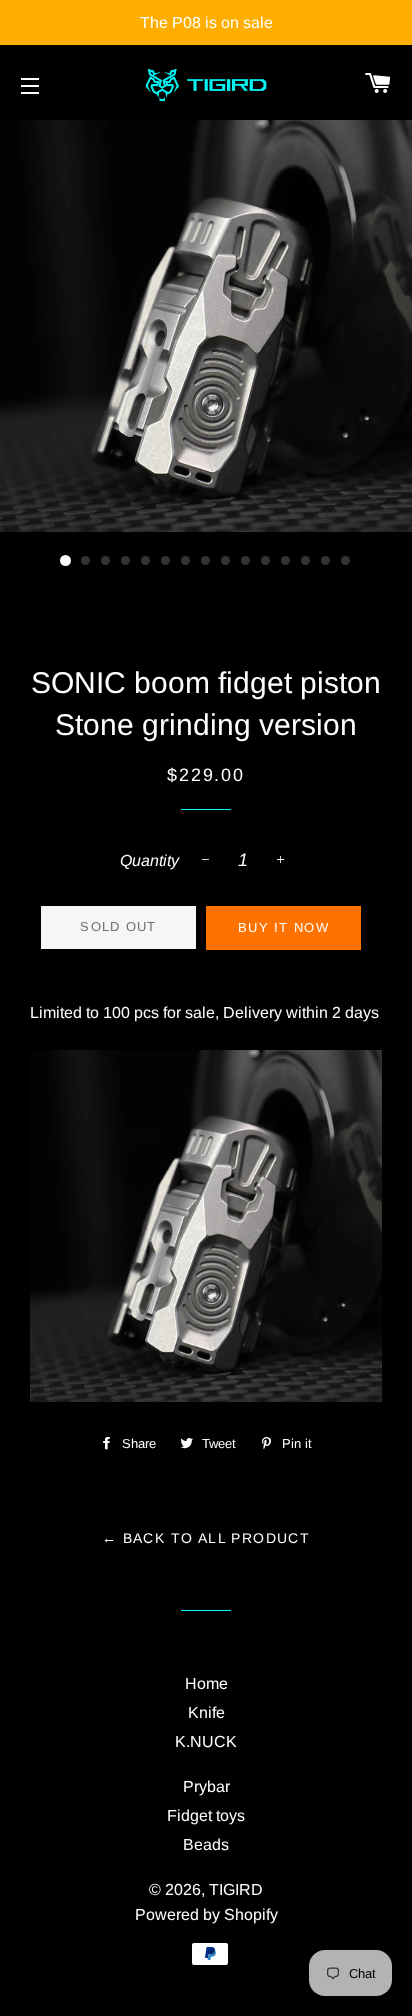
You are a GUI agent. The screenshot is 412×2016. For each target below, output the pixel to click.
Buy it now (283, 927)
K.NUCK (206, 1741)
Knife (206, 1712)
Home (206, 1683)
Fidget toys (206, 1815)
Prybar (206, 1786)
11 (266, 561)
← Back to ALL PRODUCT (206, 1538)
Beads (206, 1844)
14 (326, 561)
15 (346, 561)
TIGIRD (236, 1889)
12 (286, 561)
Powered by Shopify (206, 1914)
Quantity (149, 860)
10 (246, 561)
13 (306, 561)
